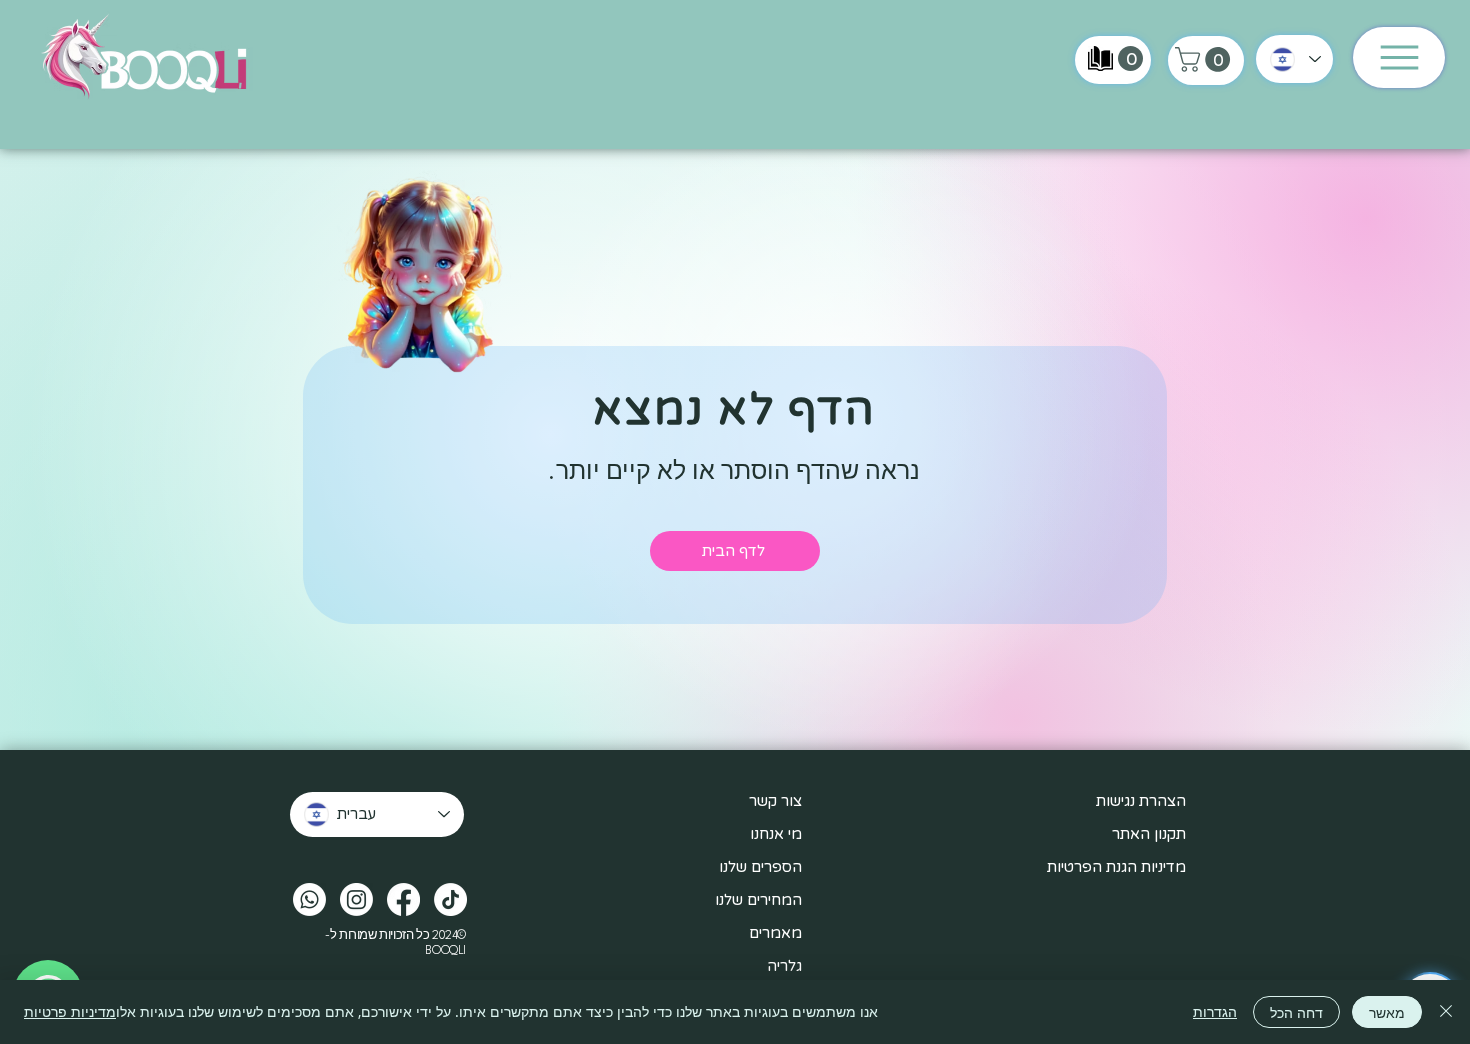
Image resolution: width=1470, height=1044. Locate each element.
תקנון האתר (1149, 834)
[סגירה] (1446, 1012)
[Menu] (1399, 57)
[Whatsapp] (309, 899)
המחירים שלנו (758, 900)
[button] (1205, 59)
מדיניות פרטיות (70, 1011)
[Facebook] (403, 899)
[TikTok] (450, 899)
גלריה (784, 966)
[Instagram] (356, 899)
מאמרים (775, 933)
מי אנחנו (776, 834)
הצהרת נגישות (1141, 801)
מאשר (1387, 1012)
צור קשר (775, 801)
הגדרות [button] (1215, 1011)
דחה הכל (1296, 1012)
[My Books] (1100, 58)
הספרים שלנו (760, 867)
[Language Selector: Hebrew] (1294, 59)
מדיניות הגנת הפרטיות (1116, 867)
